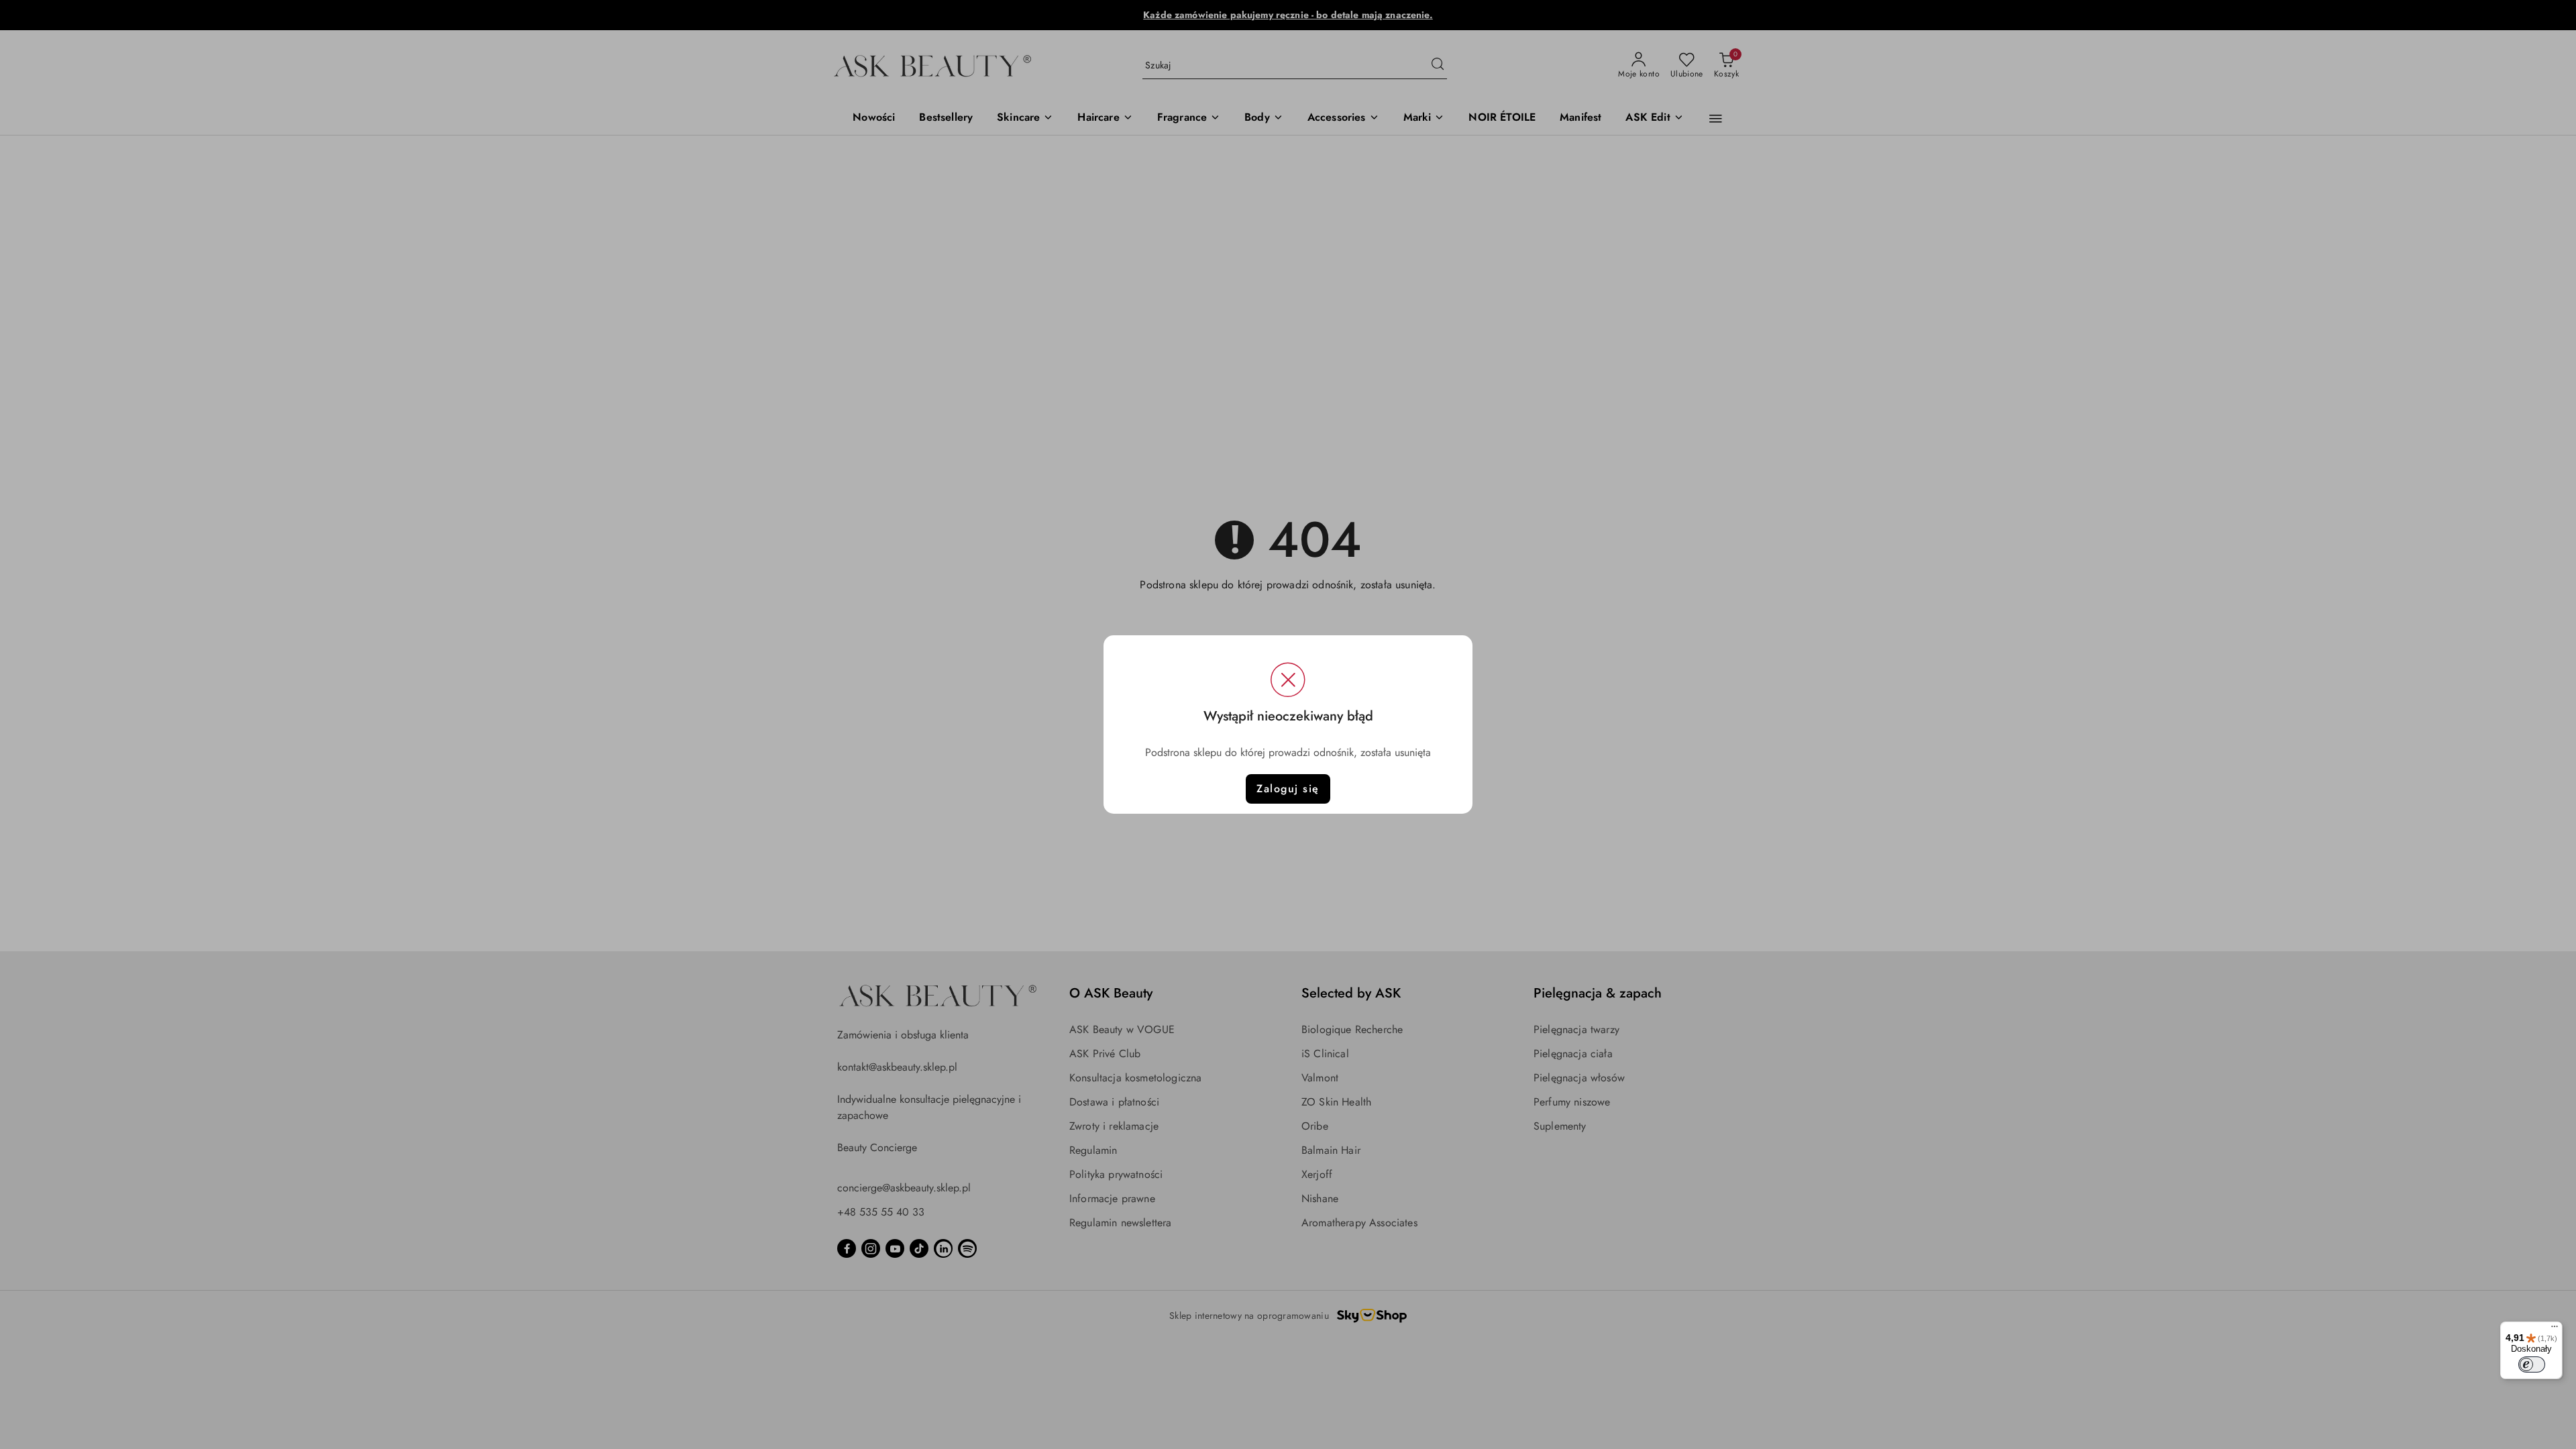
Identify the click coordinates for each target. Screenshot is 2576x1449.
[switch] (2532, 1364)
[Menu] (2555, 1330)
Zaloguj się (1288, 789)
